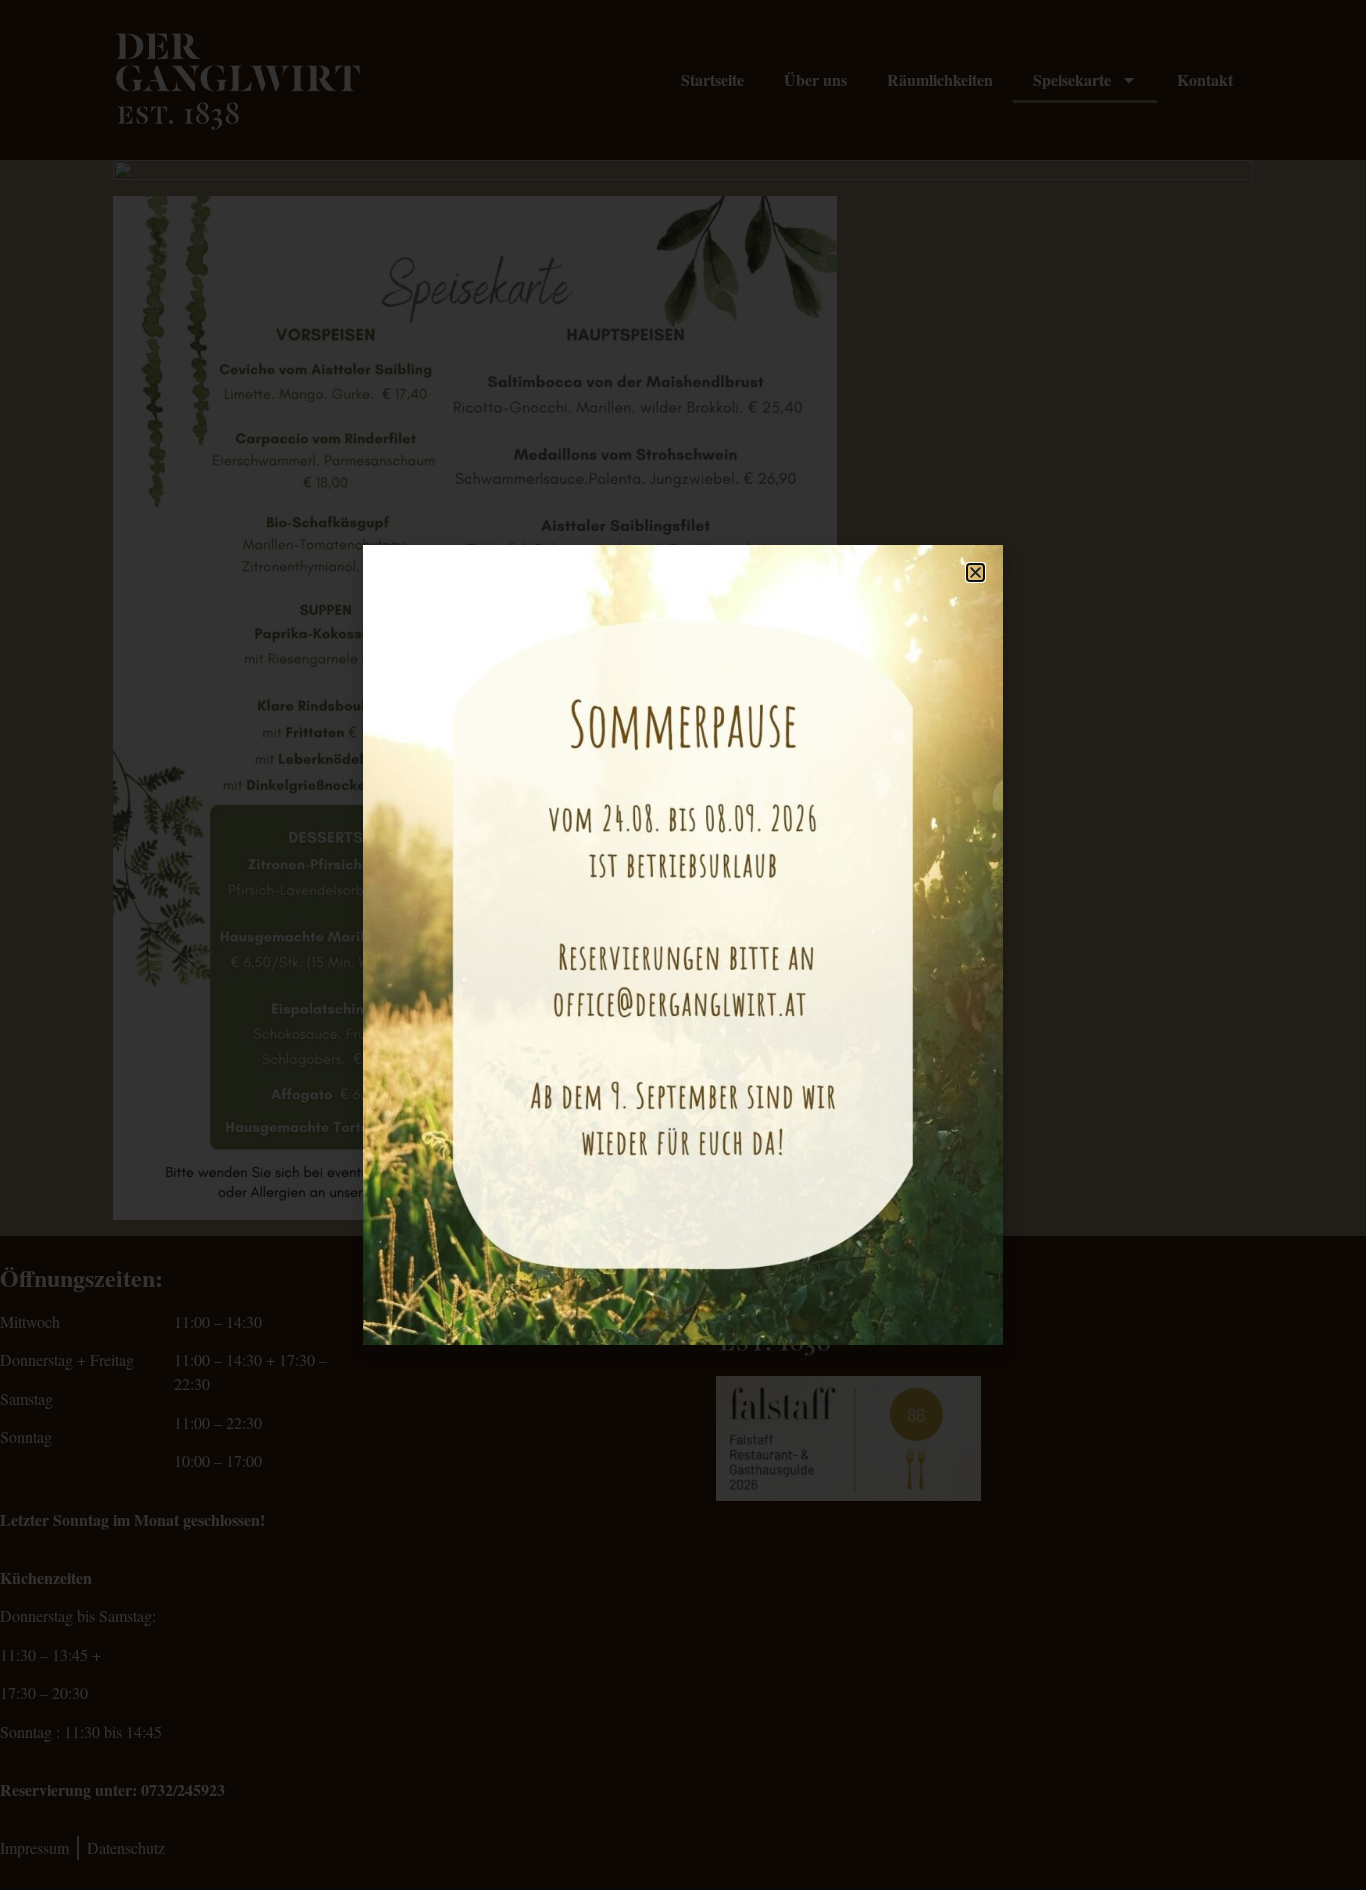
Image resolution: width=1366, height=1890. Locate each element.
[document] (683, 945)
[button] (975, 572)
